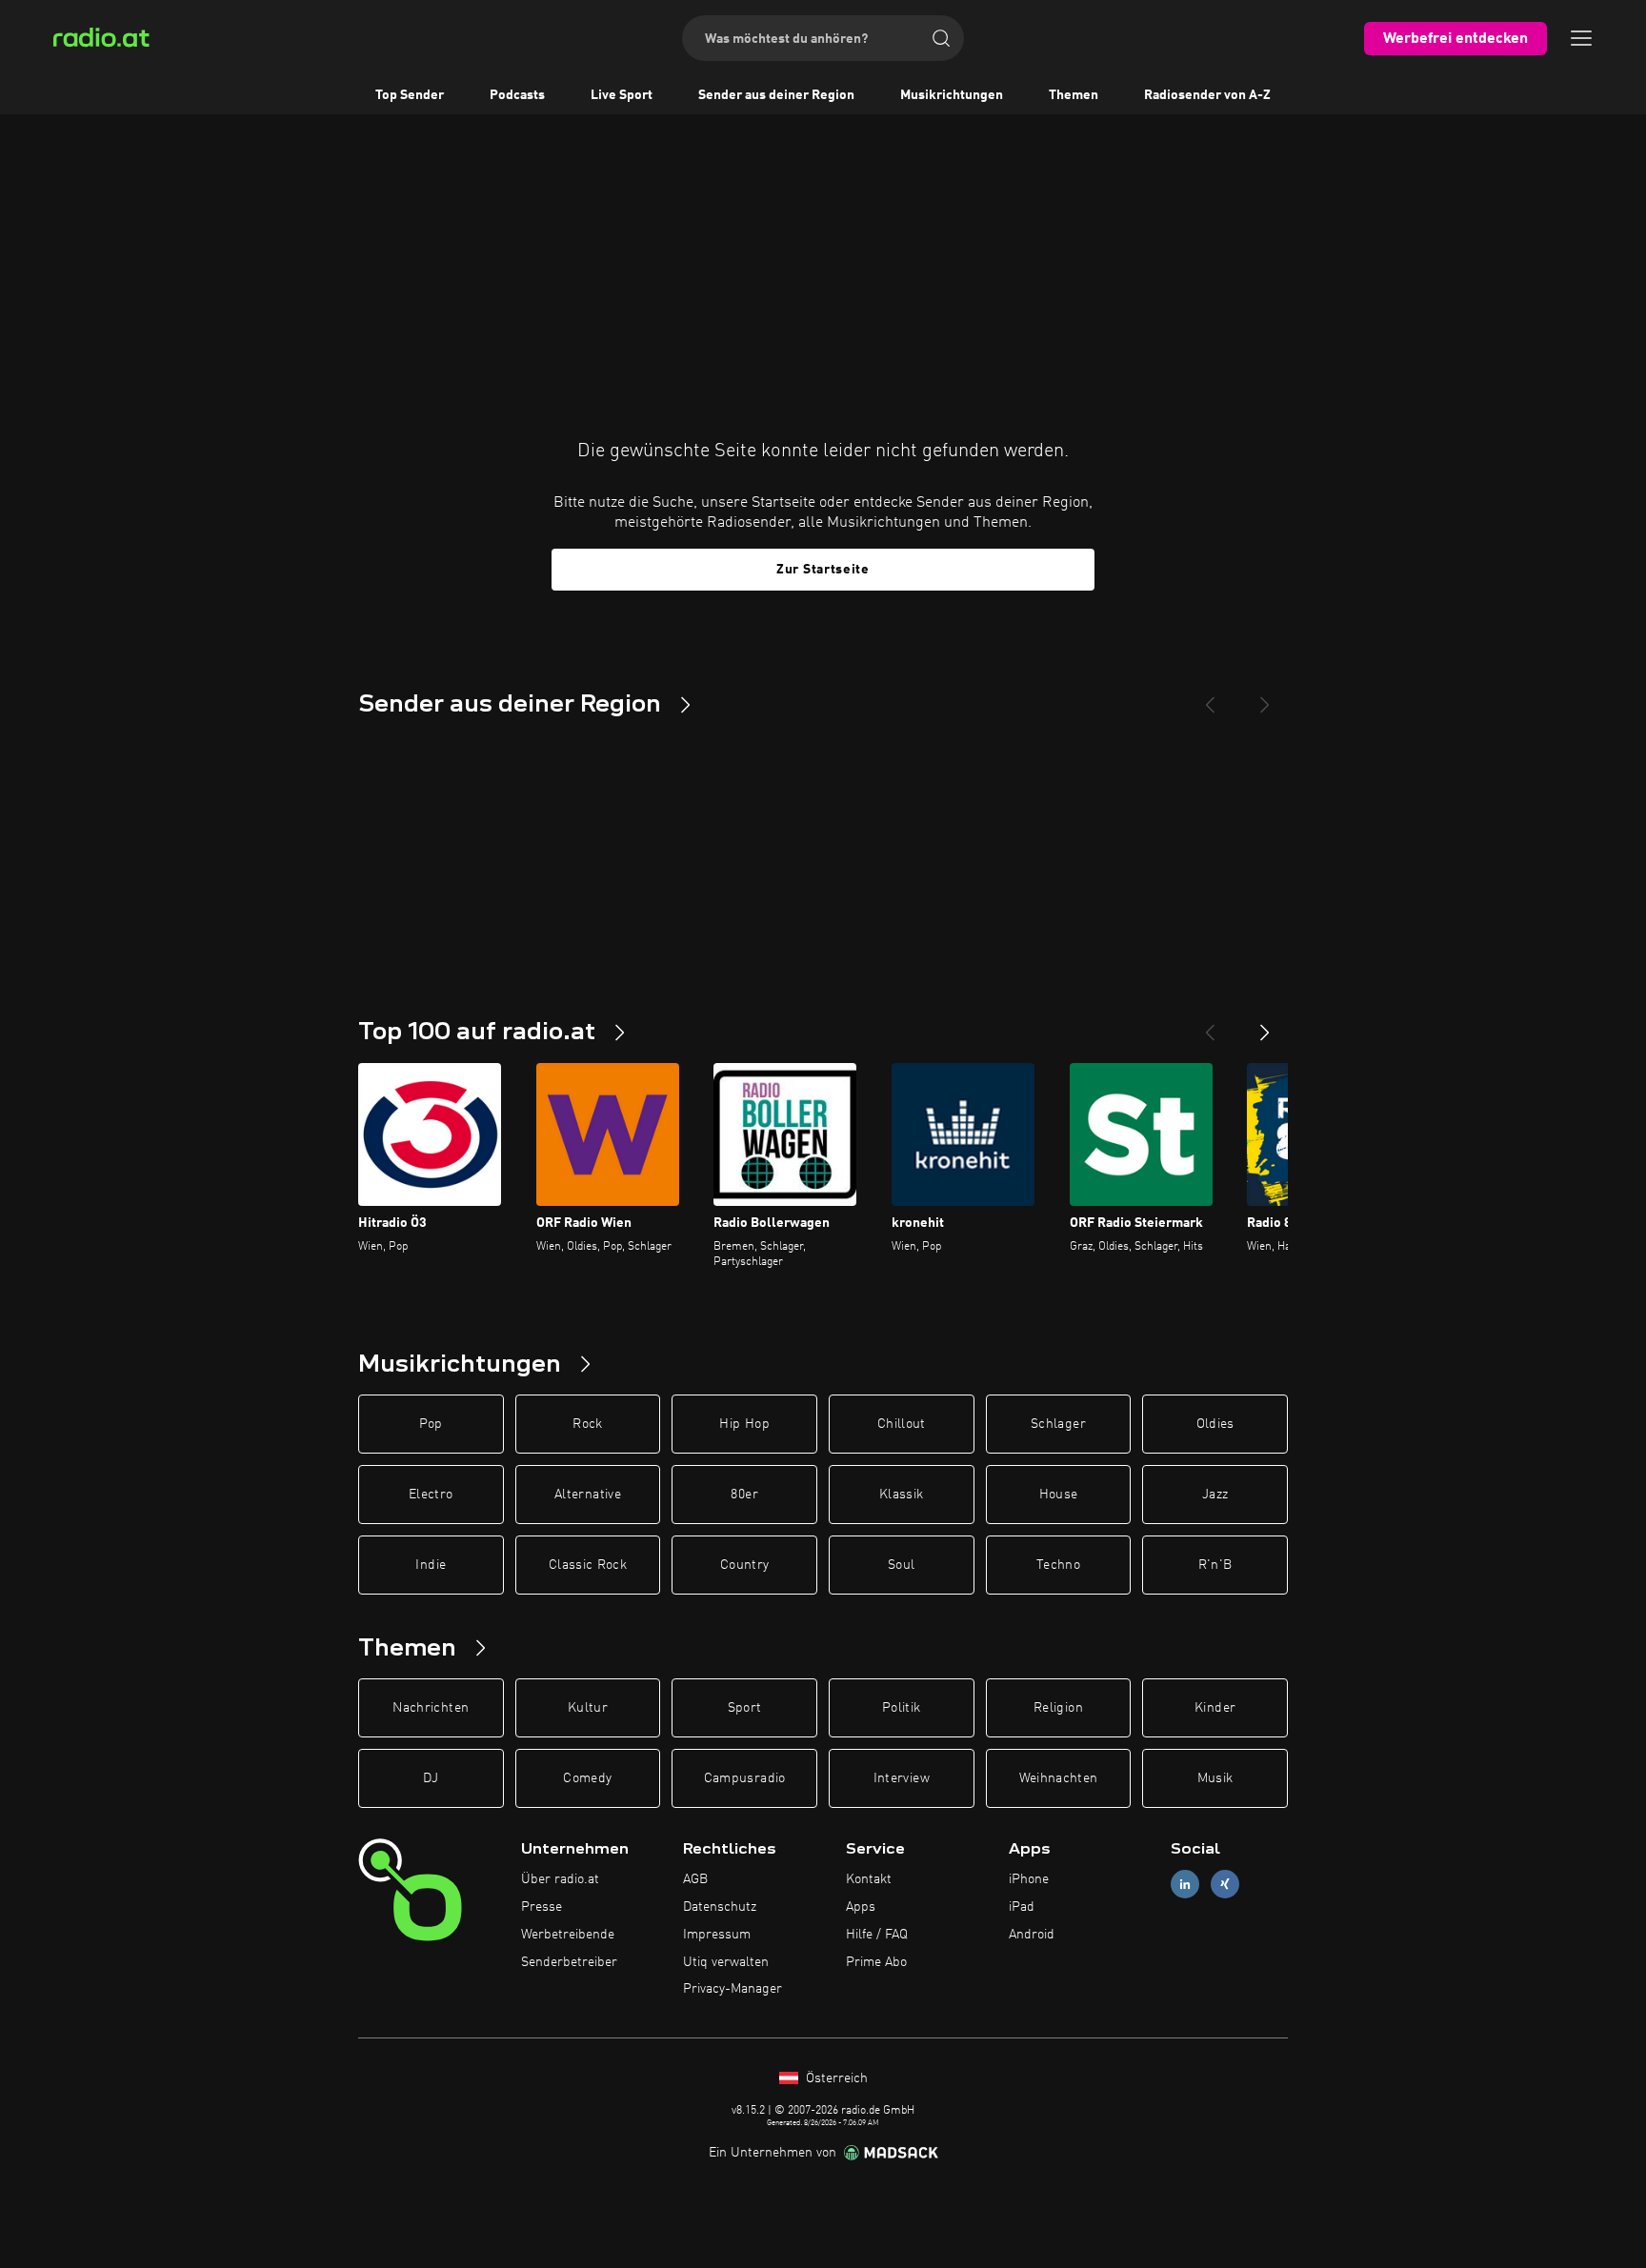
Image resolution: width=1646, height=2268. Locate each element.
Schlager (1058, 1424)
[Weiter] (1265, 1025)
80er (744, 1495)
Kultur (588, 1708)
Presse (542, 1907)
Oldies (1215, 1424)
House (1059, 1495)
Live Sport (622, 95)
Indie (431, 1565)
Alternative (588, 1495)
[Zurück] (1210, 1025)
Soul (901, 1565)
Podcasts (517, 95)
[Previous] (1210, 697)
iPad (1022, 1907)
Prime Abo (876, 1962)
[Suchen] (941, 38)
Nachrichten (431, 1708)
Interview (902, 1778)
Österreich (835, 2078)
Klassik (901, 1495)
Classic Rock (588, 1565)
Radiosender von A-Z (1207, 95)
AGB (695, 1879)
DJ (431, 1778)
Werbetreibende (568, 1935)
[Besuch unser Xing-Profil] (1225, 1885)
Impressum (717, 1935)
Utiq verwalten (726, 1962)
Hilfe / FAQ (877, 1935)
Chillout (902, 1424)
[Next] (1265, 697)
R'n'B (1215, 1565)
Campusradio (745, 1778)
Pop (431, 1424)
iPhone (1029, 1879)
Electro (431, 1495)
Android (1032, 1935)
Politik (901, 1708)
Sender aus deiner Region (776, 95)
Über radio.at (560, 1879)
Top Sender (410, 95)
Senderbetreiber (569, 1962)
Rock (587, 1424)
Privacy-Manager (733, 1989)
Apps (861, 1907)
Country (744, 1565)
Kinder (1215, 1708)
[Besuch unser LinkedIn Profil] (1185, 1885)
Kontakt (869, 1879)
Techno (1058, 1565)
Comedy (587, 1778)
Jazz (1215, 1495)
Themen (1074, 95)
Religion (1058, 1708)
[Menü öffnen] (1581, 38)
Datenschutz (720, 1907)
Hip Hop (744, 1424)
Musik (1215, 1778)
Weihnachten (1059, 1778)
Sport (745, 1708)
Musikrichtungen (952, 95)
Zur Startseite (823, 570)
